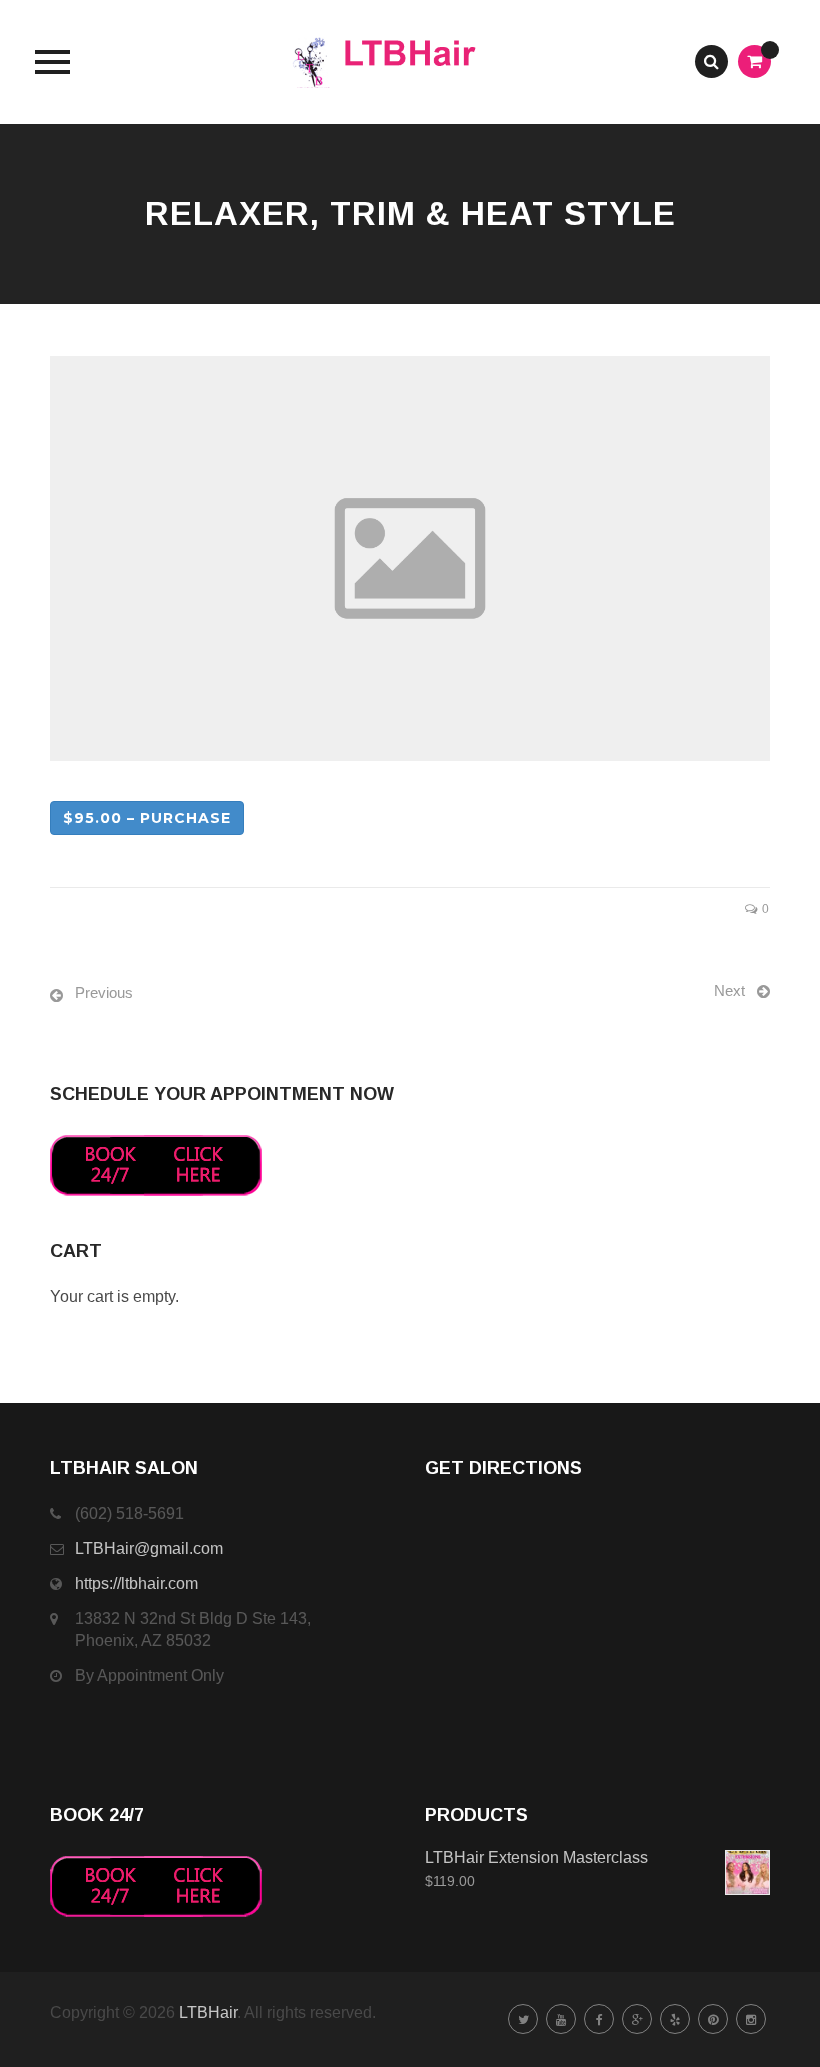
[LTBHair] (410, 62)
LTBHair (208, 2012)
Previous (104, 992)
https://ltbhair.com (136, 1583)
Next (729, 990)
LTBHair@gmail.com (149, 1548)
